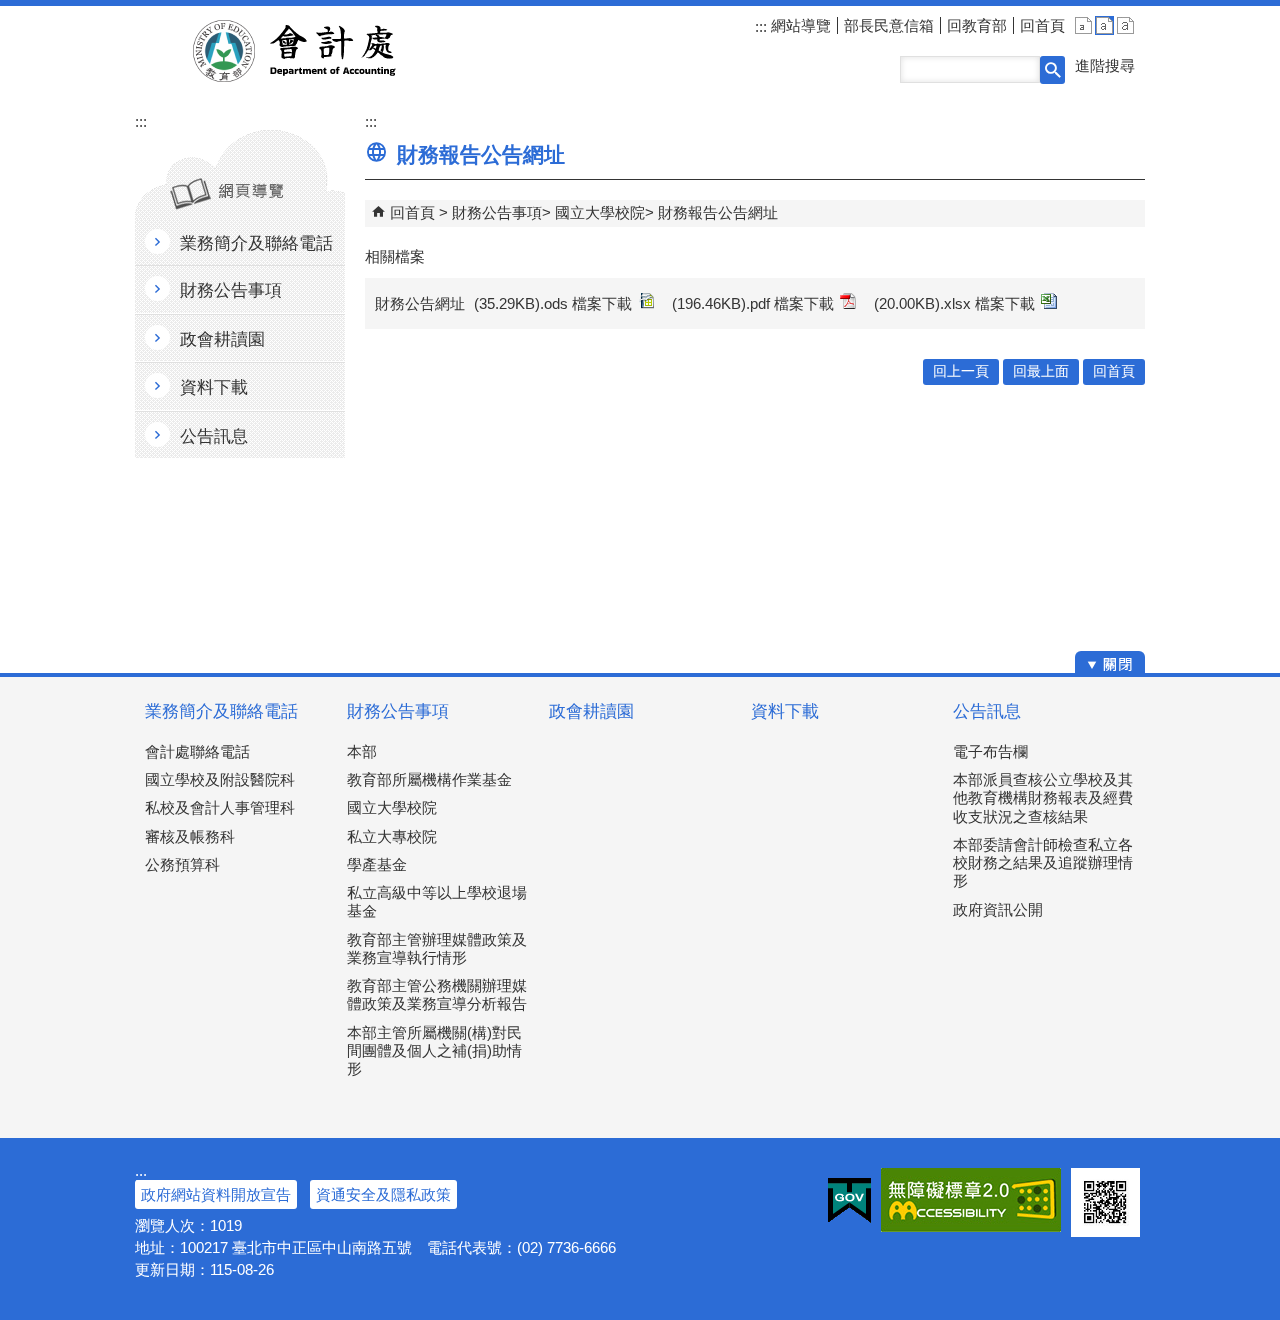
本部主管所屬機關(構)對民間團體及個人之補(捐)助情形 (434, 1050)
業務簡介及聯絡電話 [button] (256, 243)
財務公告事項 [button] (231, 290)
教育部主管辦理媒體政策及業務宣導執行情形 (437, 948)
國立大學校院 (600, 212)
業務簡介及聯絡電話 (221, 711)
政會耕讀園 (591, 711)
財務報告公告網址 (718, 212)
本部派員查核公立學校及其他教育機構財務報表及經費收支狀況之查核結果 (1043, 797)
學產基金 (377, 864)
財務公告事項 (497, 212)
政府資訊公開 (998, 909)
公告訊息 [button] (214, 436)
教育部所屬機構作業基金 (429, 779)
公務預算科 (182, 864)
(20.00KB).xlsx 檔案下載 (954, 303)
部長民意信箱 (889, 25)
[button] (1052, 70)
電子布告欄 (990, 751)
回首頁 (1042, 25)
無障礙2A (971, 1200)
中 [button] (1104, 25)
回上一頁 (961, 371)
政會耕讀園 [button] (222, 339)
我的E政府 (849, 1200)
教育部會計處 (318, 51)
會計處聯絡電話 (197, 751)
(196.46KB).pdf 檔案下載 (753, 303)
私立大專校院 (392, 836)
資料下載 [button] (214, 387)
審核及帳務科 (190, 836)
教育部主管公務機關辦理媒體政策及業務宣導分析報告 (437, 994)
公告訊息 (987, 711)
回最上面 (1041, 371)
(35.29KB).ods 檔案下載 (553, 303)
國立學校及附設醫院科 (220, 779)
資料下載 (785, 711)
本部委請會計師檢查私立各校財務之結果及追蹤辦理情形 (1043, 862)
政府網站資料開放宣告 (216, 1194)
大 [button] (1125, 25)
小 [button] (1083, 25)
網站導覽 (799, 25)
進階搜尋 (1105, 65)
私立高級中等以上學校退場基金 (437, 901)
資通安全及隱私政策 (383, 1194)
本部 (362, 751)
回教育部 (977, 25)
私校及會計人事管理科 (220, 807)
